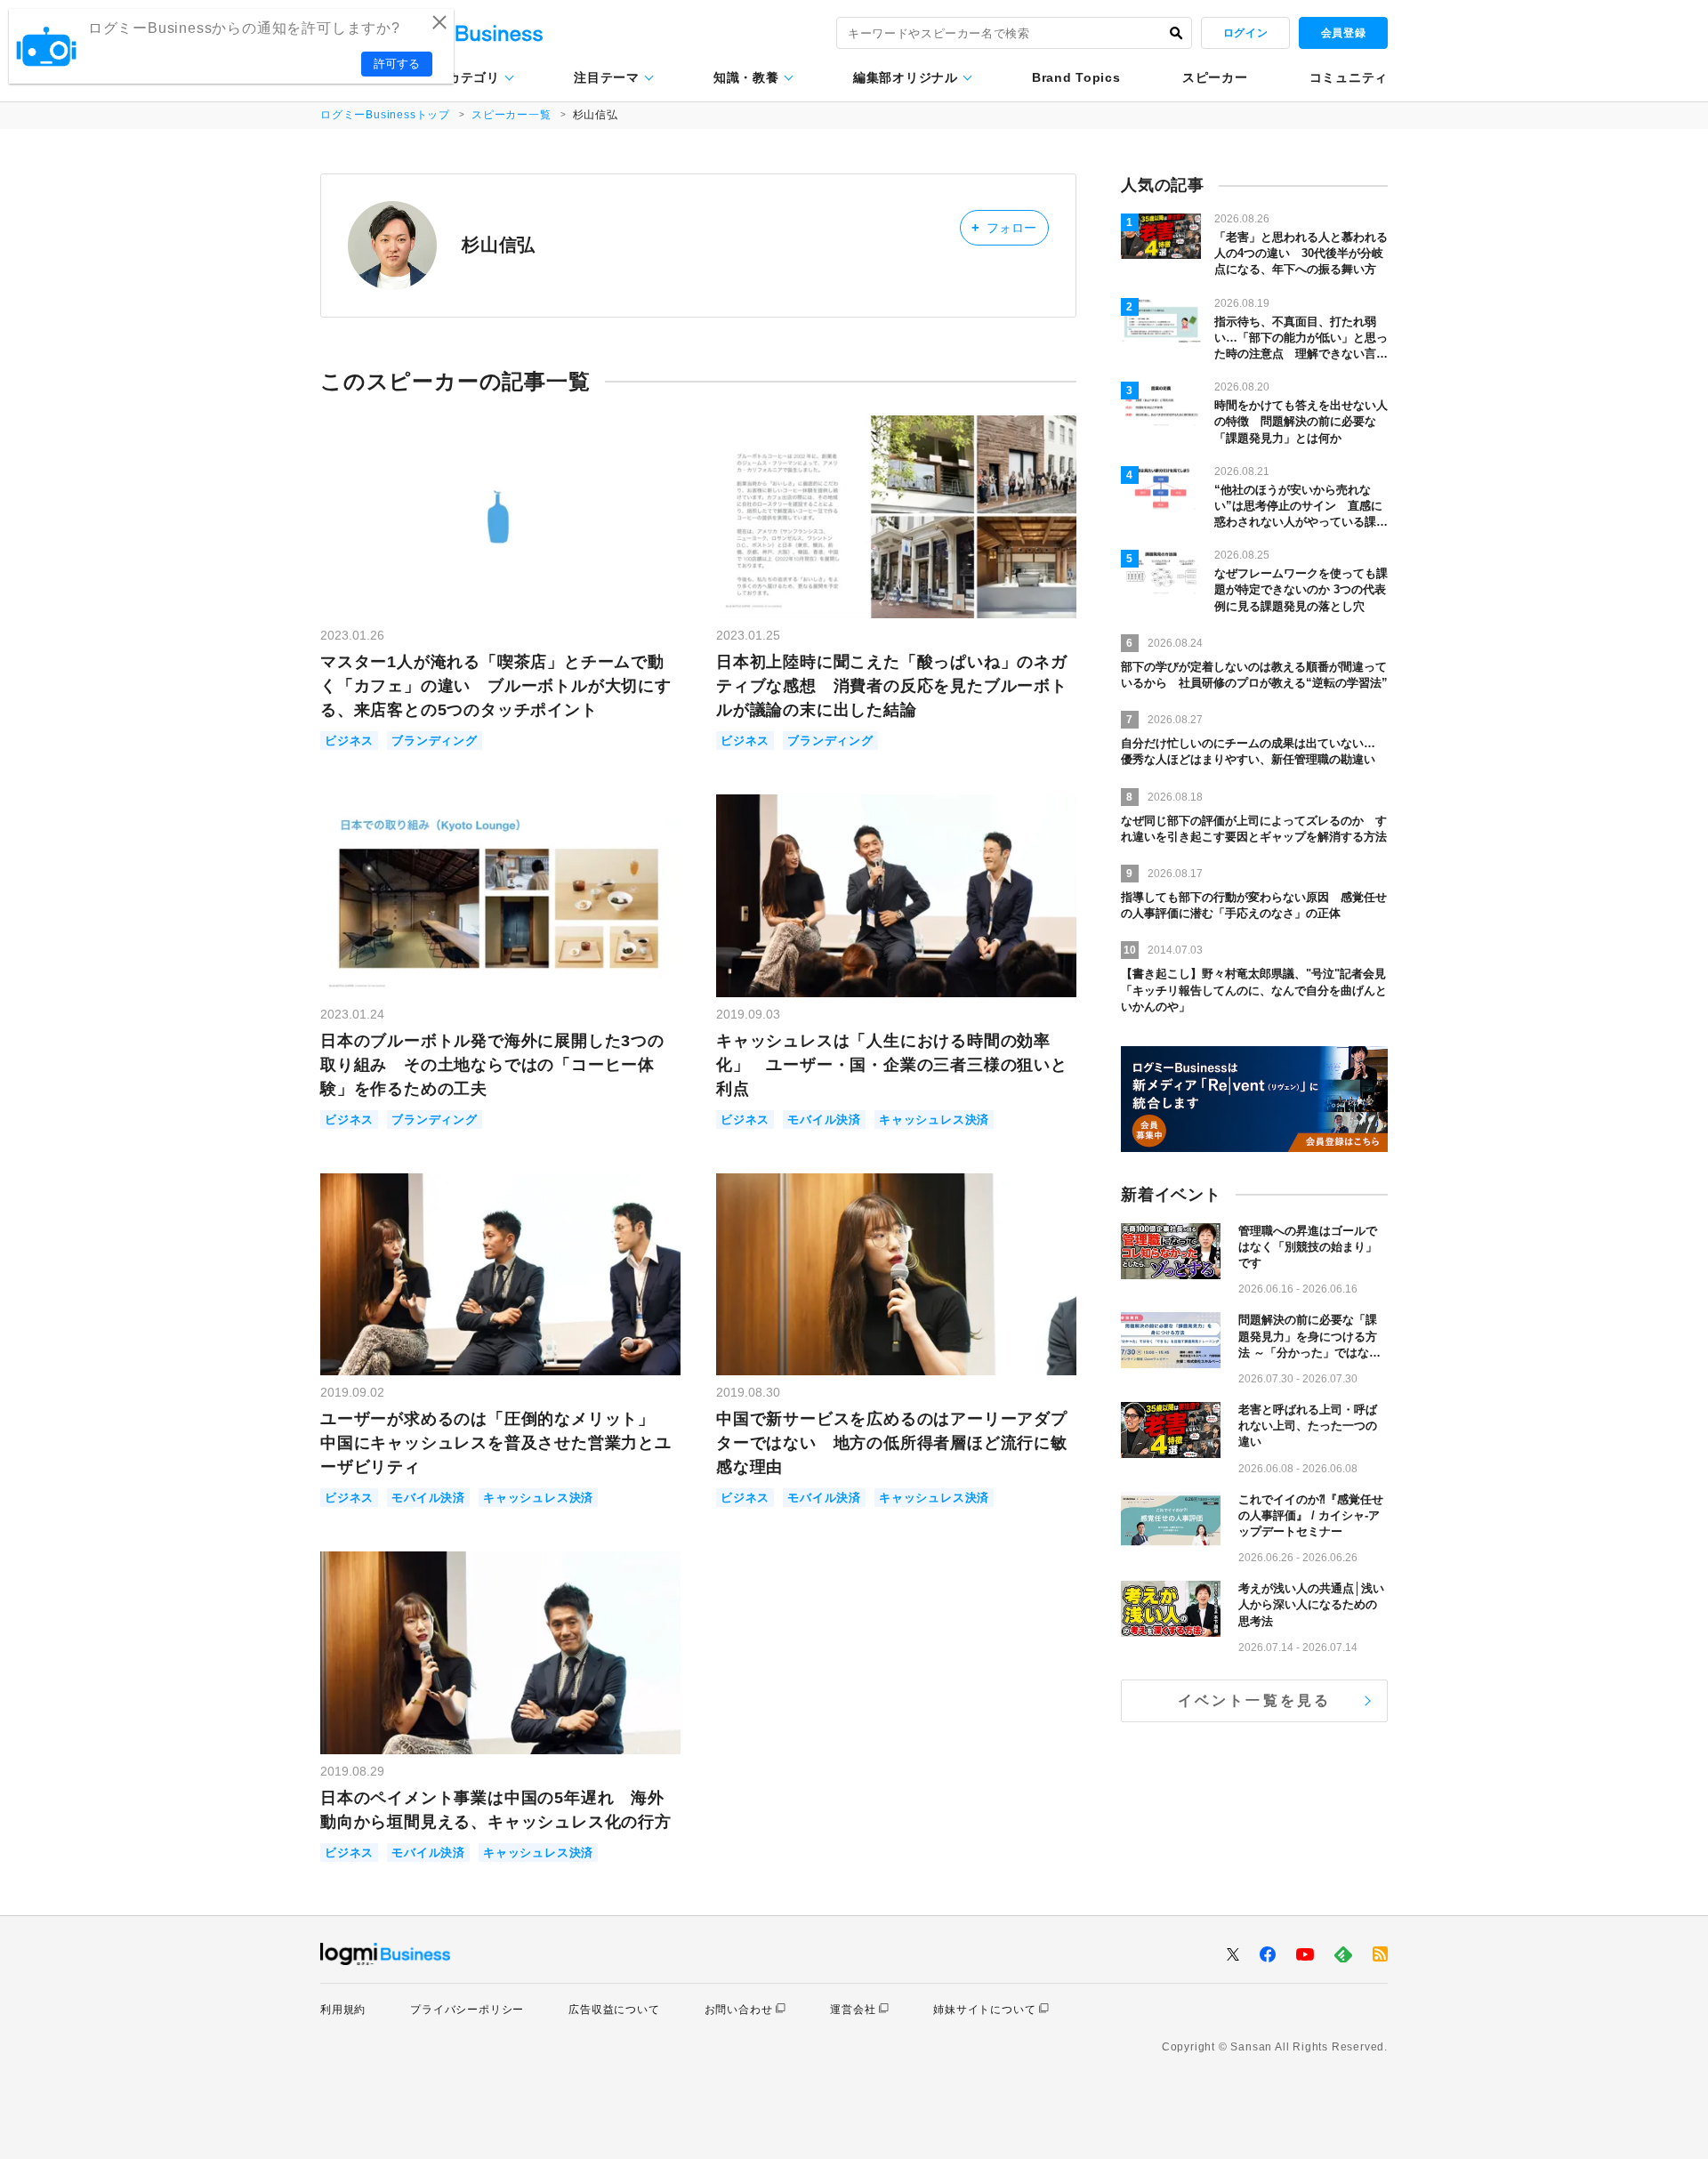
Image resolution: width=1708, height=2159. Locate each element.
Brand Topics (1076, 77)
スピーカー (1215, 77)
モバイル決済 (824, 1120)
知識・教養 (746, 77)
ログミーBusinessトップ (385, 115)
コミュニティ (1349, 77)
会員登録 (1343, 33)
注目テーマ (607, 77)
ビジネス (349, 741)
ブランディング (435, 741)
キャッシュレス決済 (934, 1120)
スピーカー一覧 (512, 115)
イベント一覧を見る (1255, 1700)
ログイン (1245, 33)
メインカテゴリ (454, 77)
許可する (397, 64)
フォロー (1004, 227)
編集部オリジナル (906, 77)
